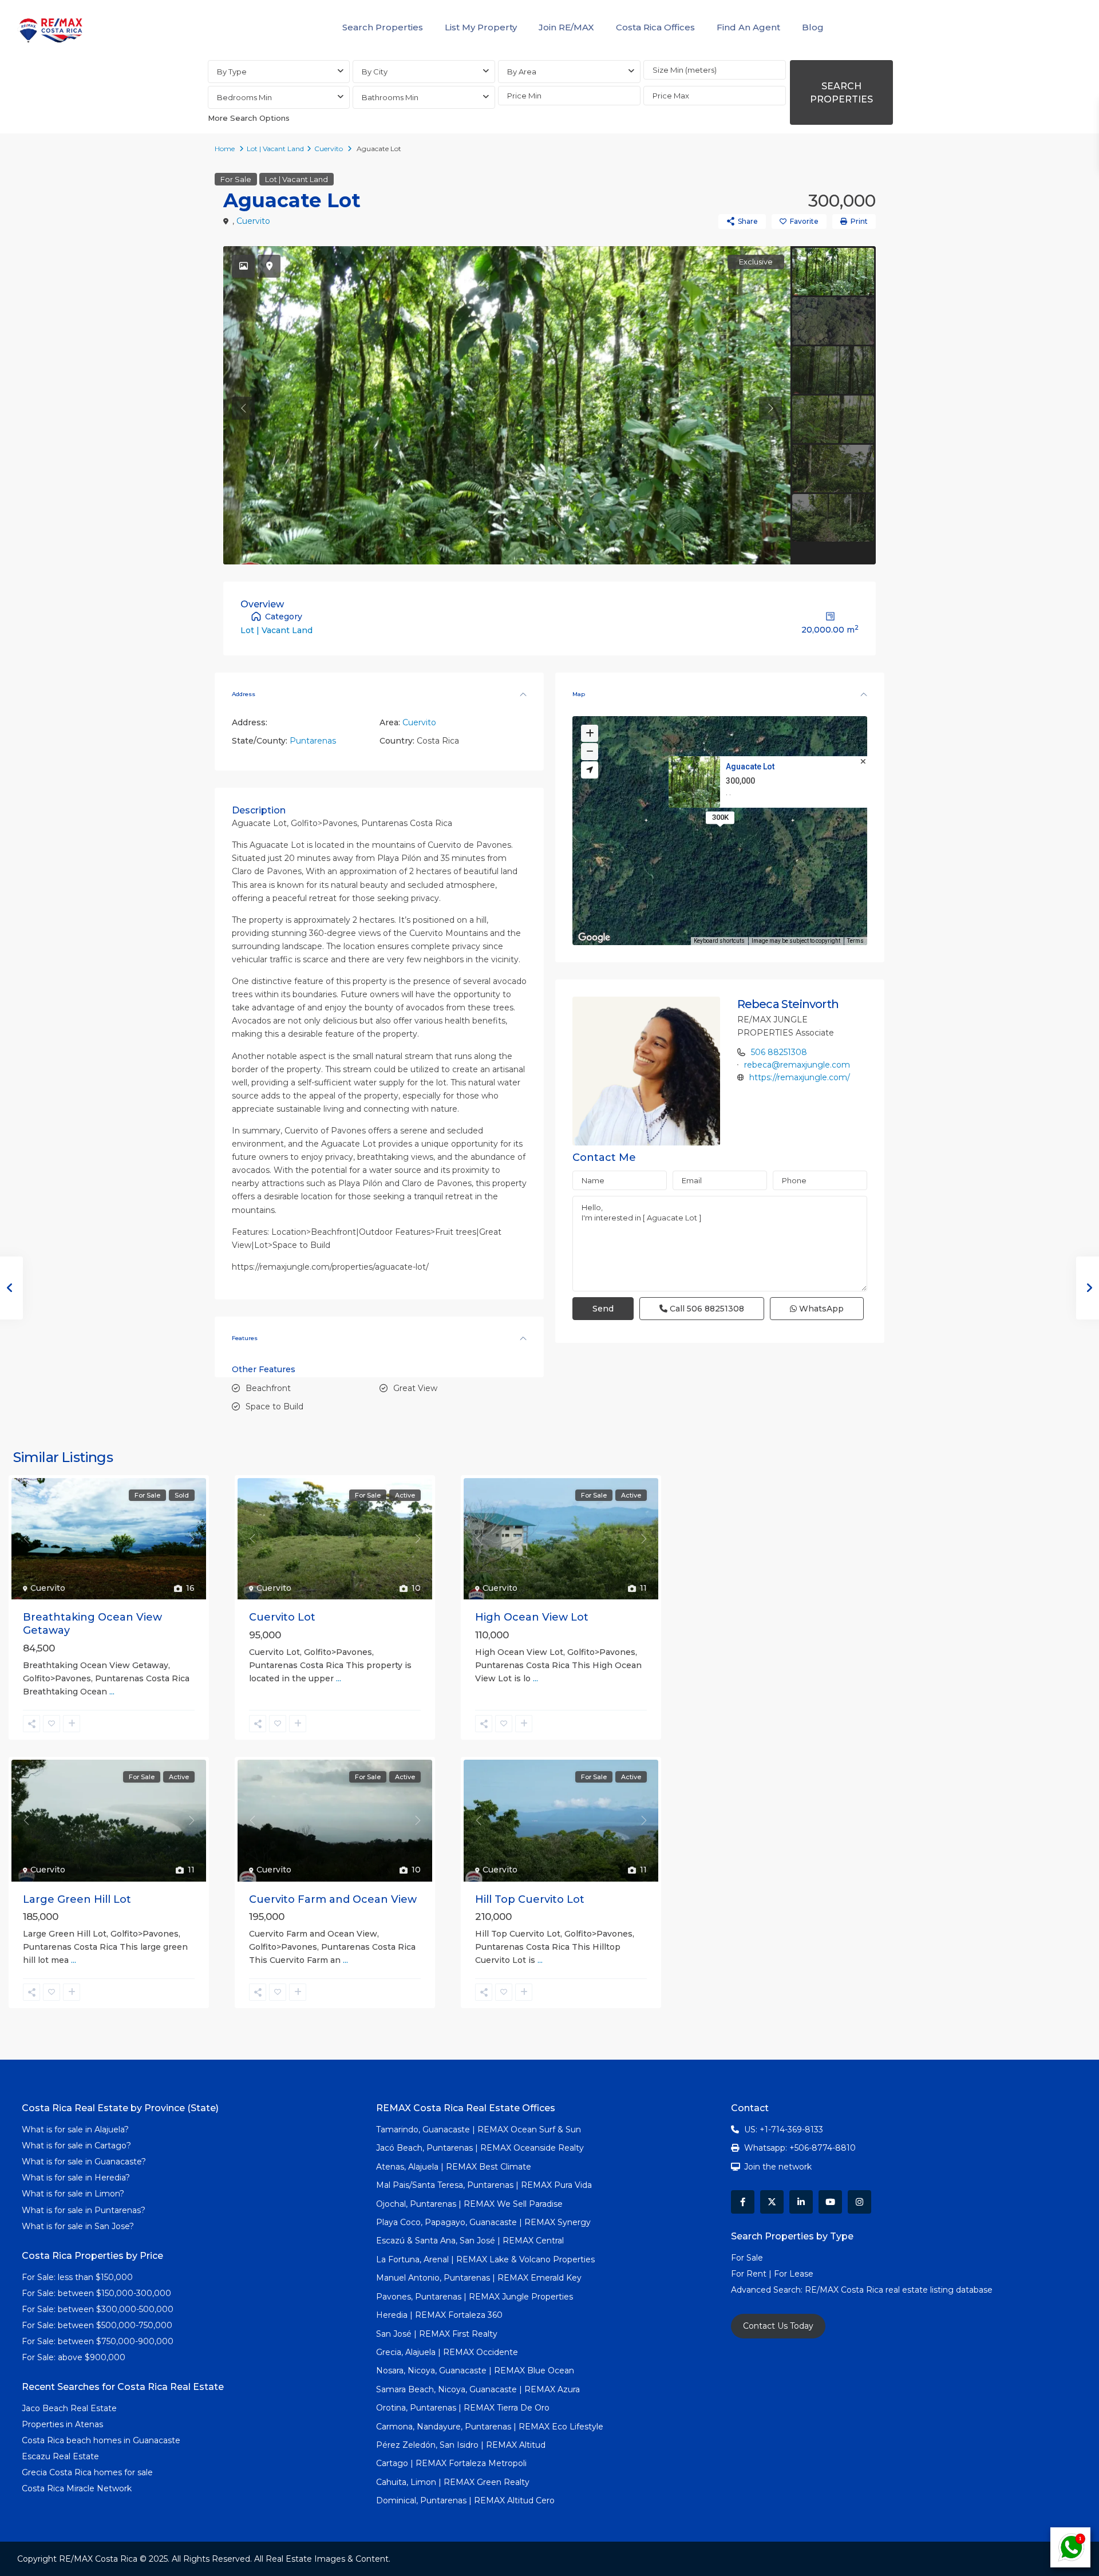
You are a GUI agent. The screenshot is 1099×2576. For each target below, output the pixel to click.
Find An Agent (748, 27)
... (112, 1692)
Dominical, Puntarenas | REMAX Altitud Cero (465, 2500)
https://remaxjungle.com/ (800, 1077)
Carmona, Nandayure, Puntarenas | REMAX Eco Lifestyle (490, 2427)
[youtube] (830, 2202)
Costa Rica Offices (655, 27)
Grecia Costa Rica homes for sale (87, 2472)
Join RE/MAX (566, 27)
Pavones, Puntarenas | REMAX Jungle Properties (475, 2297)
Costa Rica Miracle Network (77, 2488)
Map (579, 694)
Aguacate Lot (750, 767)
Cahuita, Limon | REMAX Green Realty (453, 2482)
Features (245, 1338)
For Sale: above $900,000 (75, 2357)
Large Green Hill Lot (77, 1899)
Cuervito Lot (282, 1617)
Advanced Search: (768, 2290)
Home (225, 149)
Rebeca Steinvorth (788, 1004)
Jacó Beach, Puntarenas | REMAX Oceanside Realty (480, 2148)
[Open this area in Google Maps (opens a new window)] (594, 938)
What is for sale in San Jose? (78, 2226)
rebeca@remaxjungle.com (797, 1065)
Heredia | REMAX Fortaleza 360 (439, 2315)
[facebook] (743, 2202)
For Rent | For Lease (772, 2274)
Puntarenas (313, 741)
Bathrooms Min (390, 97)
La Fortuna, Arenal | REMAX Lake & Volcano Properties (485, 2259)
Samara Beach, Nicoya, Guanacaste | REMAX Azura (478, 2389)
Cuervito (329, 149)
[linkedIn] (801, 2202)
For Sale (236, 179)
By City (375, 72)
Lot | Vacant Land (275, 149)
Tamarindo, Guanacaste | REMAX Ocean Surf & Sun (479, 2129)
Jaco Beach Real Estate (70, 2408)
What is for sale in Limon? (73, 2194)
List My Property (481, 27)
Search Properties (383, 27)
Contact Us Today (778, 2326)
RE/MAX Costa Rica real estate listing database (900, 2290)
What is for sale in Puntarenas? (84, 2210)
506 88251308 (779, 1052)
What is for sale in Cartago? (76, 2146)
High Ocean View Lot (532, 1617)
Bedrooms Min (244, 97)
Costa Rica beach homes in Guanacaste (101, 2440)
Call (706, 1309)
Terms (855, 941)
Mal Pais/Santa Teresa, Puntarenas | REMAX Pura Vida (484, 2185)
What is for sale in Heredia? (76, 2178)
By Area (522, 72)
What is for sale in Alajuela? (75, 2129)
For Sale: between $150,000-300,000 (96, 2293)
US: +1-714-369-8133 (784, 2129)
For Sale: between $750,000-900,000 (98, 2341)
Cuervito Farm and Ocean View (333, 1899)
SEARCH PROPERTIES (841, 93)
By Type (232, 72)
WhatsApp (820, 1309)
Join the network (778, 2167)
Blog (813, 27)
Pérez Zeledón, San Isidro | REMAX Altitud (461, 2445)
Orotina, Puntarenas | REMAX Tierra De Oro (463, 2408)
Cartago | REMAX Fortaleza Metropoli (451, 2463)
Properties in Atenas (62, 2424)
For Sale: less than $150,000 (77, 2277)
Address (244, 694)
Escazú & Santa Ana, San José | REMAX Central (470, 2241)
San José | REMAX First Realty (437, 2334)
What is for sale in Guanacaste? (84, 2162)
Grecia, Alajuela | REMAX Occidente (447, 2352)
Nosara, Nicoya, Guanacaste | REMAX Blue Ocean (475, 2370)
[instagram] (859, 2202)
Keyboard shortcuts (719, 941)
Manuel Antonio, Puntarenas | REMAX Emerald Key (479, 2278)
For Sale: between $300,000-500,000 (98, 2309)
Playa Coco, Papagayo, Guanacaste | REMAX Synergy (483, 2222)
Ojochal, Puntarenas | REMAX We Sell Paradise (469, 2204)
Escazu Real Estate (60, 2456)
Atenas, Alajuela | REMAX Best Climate (454, 2167)
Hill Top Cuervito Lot (530, 1899)
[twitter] (772, 2202)
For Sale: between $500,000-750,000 (97, 2325)
